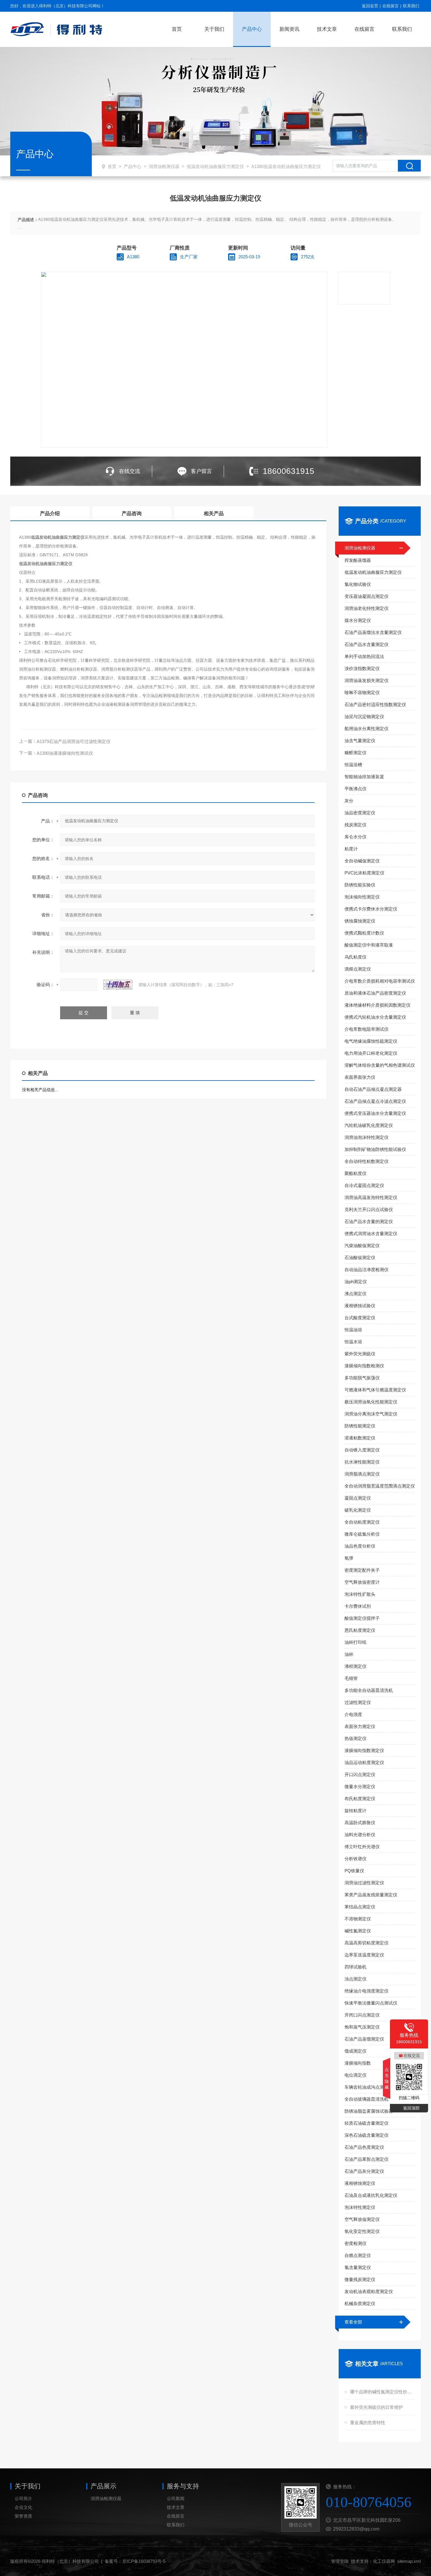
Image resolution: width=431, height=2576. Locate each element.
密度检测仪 (356, 2243)
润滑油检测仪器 (164, 166)
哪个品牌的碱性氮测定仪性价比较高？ (382, 2392)
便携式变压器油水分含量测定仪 (375, 1113)
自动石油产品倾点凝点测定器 (373, 1089)
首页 (177, 29)
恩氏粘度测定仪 (360, 1630)
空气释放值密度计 (362, 1582)
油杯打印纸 (356, 1642)
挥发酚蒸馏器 (358, 560)
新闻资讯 (289, 29)
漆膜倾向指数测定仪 (364, 1750)
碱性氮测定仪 (358, 1931)
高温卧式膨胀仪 (360, 1823)
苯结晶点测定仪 (360, 1907)
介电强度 (353, 1714)
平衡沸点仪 (356, 789)
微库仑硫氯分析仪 (362, 1534)
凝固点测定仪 (358, 1498)
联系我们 (411, 6)
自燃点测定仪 (358, 2255)
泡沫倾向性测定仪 (362, 897)
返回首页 (370, 6)
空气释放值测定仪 (362, 2219)
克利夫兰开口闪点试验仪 (369, 1209)
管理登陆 (340, 2561)
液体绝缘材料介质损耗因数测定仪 (377, 1005)
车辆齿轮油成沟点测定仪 (369, 2087)
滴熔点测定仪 (358, 969)
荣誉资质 (23, 2516)
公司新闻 (176, 2498)
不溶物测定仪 (358, 1919)
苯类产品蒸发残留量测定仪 (371, 1895)
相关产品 (214, 514)
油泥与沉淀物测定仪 (364, 717)
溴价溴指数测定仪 (362, 668)
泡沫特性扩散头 (360, 1594)
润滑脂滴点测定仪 (362, 1474)
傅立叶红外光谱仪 (362, 1847)
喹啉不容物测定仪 (362, 692)
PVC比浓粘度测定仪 (364, 873)
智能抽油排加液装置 (364, 777)
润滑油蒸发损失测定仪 (366, 680)
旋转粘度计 (356, 1811)
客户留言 (201, 471)
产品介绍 (50, 514)
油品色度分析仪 (360, 1546)
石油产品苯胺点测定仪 (366, 2159)
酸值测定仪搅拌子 (362, 1618)
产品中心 (252, 29)
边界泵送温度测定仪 (364, 1955)
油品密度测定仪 (360, 813)
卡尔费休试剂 (358, 1606)
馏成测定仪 (356, 2051)
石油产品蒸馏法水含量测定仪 (373, 632)
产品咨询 (132, 514)
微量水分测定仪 (360, 1786)
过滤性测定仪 (358, 1702)
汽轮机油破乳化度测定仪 (369, 1125)
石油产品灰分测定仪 (364, 2171)
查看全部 (353, 2322)
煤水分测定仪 (358, 620)
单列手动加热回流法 (364, 656)
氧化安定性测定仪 (362, 2231)
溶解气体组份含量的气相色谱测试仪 (380, 1065)
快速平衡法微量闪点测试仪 (371, 2003)
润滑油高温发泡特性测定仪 (371, 1197)
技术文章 (327, 29)
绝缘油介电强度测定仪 (366, 1991)
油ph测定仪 (356, 1282)
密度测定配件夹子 (362, 1570)
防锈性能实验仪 (360, 885)
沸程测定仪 (356, 1666)
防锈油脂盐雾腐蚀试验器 (369, 2111)
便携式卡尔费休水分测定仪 (371, 909)
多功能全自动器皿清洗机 (369, 1690)
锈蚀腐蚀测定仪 (360, 921)
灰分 (349, 801)
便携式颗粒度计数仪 (364, 933)
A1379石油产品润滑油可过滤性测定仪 (74, 741)
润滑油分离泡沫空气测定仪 (371, 1414)
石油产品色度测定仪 (364, 2147)
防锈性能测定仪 (360, 1426)
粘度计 (351, 849)
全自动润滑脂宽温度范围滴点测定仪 (380, 1486)
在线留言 (391, 6)
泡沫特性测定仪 (360, 2207)
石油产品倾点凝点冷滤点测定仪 (375, 1101)
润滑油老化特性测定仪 (366, 608)
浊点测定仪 (356, 1979)
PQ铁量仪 (354, 1871)
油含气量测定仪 (360, 741)
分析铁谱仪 (356, 1859)
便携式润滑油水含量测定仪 (371, 1233)
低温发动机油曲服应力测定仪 (215, 166)
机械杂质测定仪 (360, 2303)
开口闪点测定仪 (360, 1774)
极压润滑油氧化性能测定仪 (371, 1402)
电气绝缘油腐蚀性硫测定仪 (371, 1041)
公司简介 (23, 2498)
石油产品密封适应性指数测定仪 (375, 704)
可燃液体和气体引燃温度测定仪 (375, 1390)
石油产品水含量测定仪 (366, 644)
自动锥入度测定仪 (362, 1450)
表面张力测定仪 (360, 1726)
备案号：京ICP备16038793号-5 (135, 2561)
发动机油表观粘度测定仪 (369, 2291)
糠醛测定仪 (356, 753)
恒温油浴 (353, 1330)
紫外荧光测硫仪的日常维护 (376, 2407)
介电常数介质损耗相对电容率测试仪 (380, 981)
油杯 (349, 1654)
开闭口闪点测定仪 (362, 2015)
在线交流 (130, 471)
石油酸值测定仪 (360, 1258)
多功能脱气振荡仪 (362, 1378)
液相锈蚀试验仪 (360, 1306)
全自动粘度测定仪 (362, 1522)
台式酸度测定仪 (360, 1318)
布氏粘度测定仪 (360, 1799)
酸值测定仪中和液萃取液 (369, 945)
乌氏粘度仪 (356, 957)
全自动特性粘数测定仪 (366, 1161)
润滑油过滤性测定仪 (364, 1883)
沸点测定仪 (356, 1294)
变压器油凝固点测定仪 (366, 596)
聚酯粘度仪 (356, 1173)
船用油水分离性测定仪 (366, 729)
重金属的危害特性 (368, 2422)
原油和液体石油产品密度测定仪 (375, 993)
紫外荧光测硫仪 (360, 1354)
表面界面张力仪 (360, 1077)
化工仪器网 (384, 2561)
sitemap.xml (409, 2561)
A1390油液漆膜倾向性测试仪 (65, 753)
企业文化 (23, 2507)
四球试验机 (356, 1967)
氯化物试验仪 (358, 584)
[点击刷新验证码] (118, 985)
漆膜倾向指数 (358, 2063)
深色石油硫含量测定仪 (366, 2135)
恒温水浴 (353, 1342)
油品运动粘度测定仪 (364, 1762)
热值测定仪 (356, 1738)
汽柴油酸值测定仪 (362, 1245)
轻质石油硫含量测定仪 (366, 2123)
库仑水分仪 (356, 837)
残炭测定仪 (356, 825)
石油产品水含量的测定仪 (369, 1221)
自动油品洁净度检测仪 (366, 1270)
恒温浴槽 (353, 765)
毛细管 (351, 1678)
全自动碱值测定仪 (362, 861)
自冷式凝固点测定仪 (364, 1185)
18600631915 (289, 471)
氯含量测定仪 (358, 2267)
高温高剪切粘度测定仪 (366, 1943)
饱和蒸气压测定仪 (362, 2027)
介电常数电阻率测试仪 (366, 1029)
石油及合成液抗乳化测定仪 (371, 2195)
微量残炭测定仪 (360, 2279)
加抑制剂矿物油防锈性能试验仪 (375, 1149)
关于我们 (214, 29)
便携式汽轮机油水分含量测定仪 (375, 1017)
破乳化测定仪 (358, 1510)
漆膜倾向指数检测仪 (364, 1366)
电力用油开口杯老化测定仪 (371, 1053)
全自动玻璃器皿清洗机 (366, 2099)
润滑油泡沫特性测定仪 (366, 1137)
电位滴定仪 (356, 2075)
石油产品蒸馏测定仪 (364, 2039)
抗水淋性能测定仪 (362, 1462)
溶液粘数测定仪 (360, 1438)
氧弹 (349, 1558)
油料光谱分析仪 (360, 1835)
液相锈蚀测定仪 (360, 2183)
